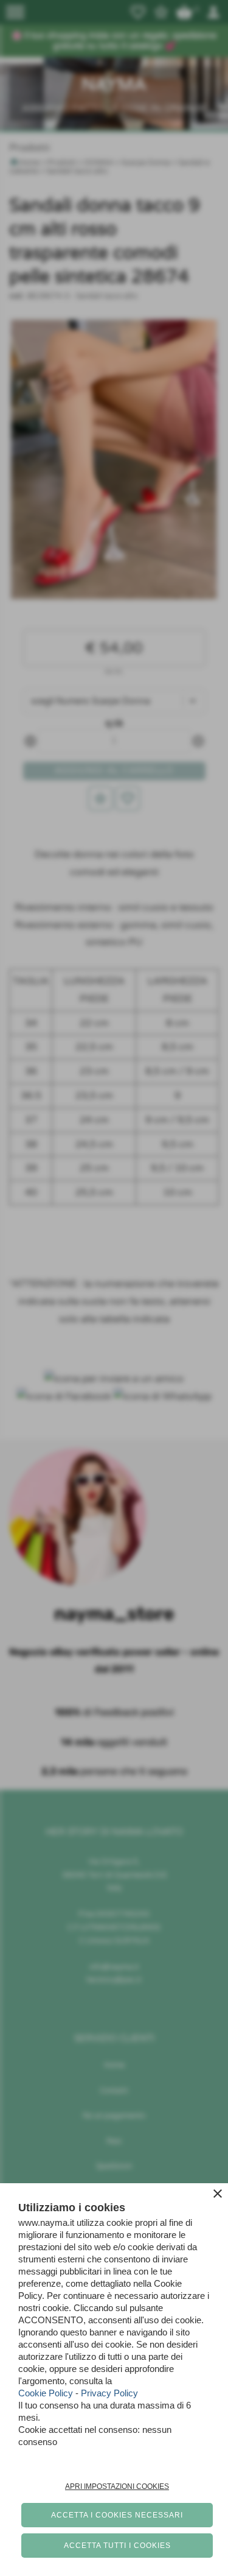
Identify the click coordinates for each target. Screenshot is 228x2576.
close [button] (218, 2194)
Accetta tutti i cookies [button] (117, 2546)
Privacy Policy (109, 2393)
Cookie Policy (46, 2393)
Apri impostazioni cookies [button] (117, 2486)
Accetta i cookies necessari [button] (117, 2515)
